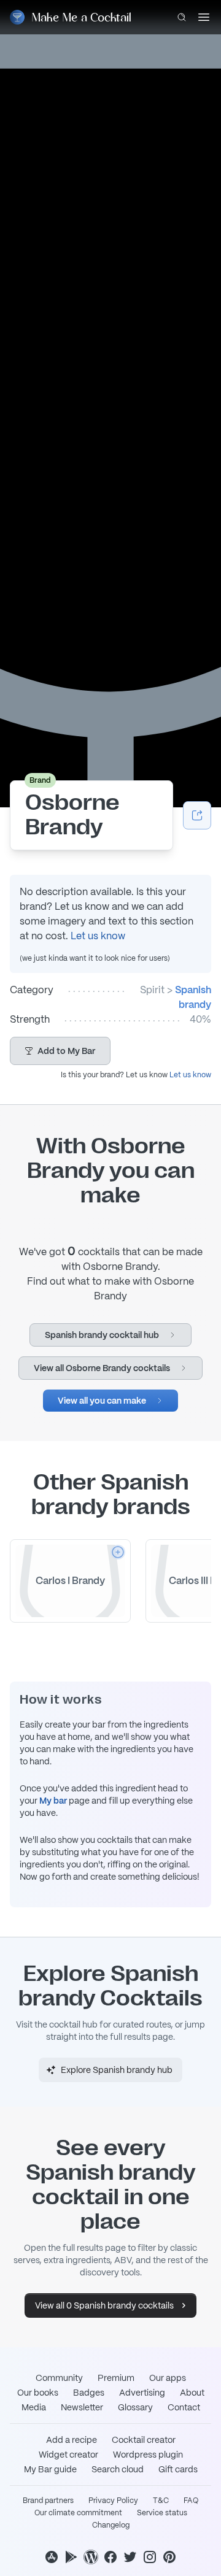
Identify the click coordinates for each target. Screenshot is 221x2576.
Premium (116, 2378)
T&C (161, 2501)
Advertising (142, 2393)
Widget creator (68, 2455)
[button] (60, 1051)
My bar (53, 1801)
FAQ (191, 2501)
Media (34, 2407)
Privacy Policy (113, 2501)
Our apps (168, 2378)
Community (59, 2378)
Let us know (98, 936)
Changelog (111, 2525)
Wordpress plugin (148, 2455)
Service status (162, 2513)
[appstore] (52, 2557)
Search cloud (118, 2469)
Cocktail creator (144, 2440)
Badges (89, 2393)
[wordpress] (91, 2557)
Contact (184, 2407)
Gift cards (178, 2469)
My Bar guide (50, 2469)
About (192, 2393)
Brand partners (48, 2501)
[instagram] (150, 2557)
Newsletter (82, 2407)
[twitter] (130, 2557)
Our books (38, 2393)
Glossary (135, 2407)
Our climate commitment (78, 2513)
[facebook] (110, 2557)
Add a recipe (72, 2440)
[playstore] (71, 2557)
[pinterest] (169, 2557)
